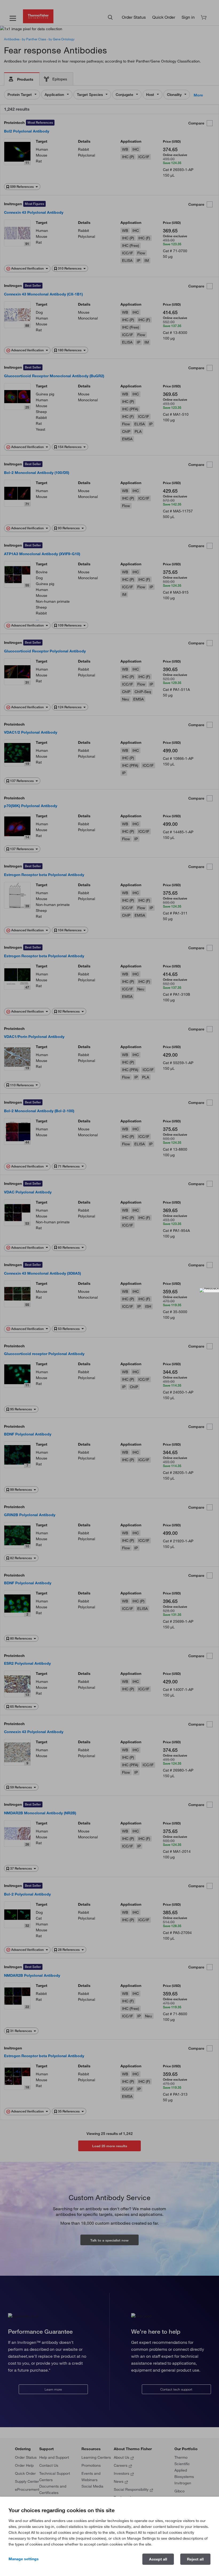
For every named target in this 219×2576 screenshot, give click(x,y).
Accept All (158, 2559)
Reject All (195, 2559)
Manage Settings (24, 2559)
